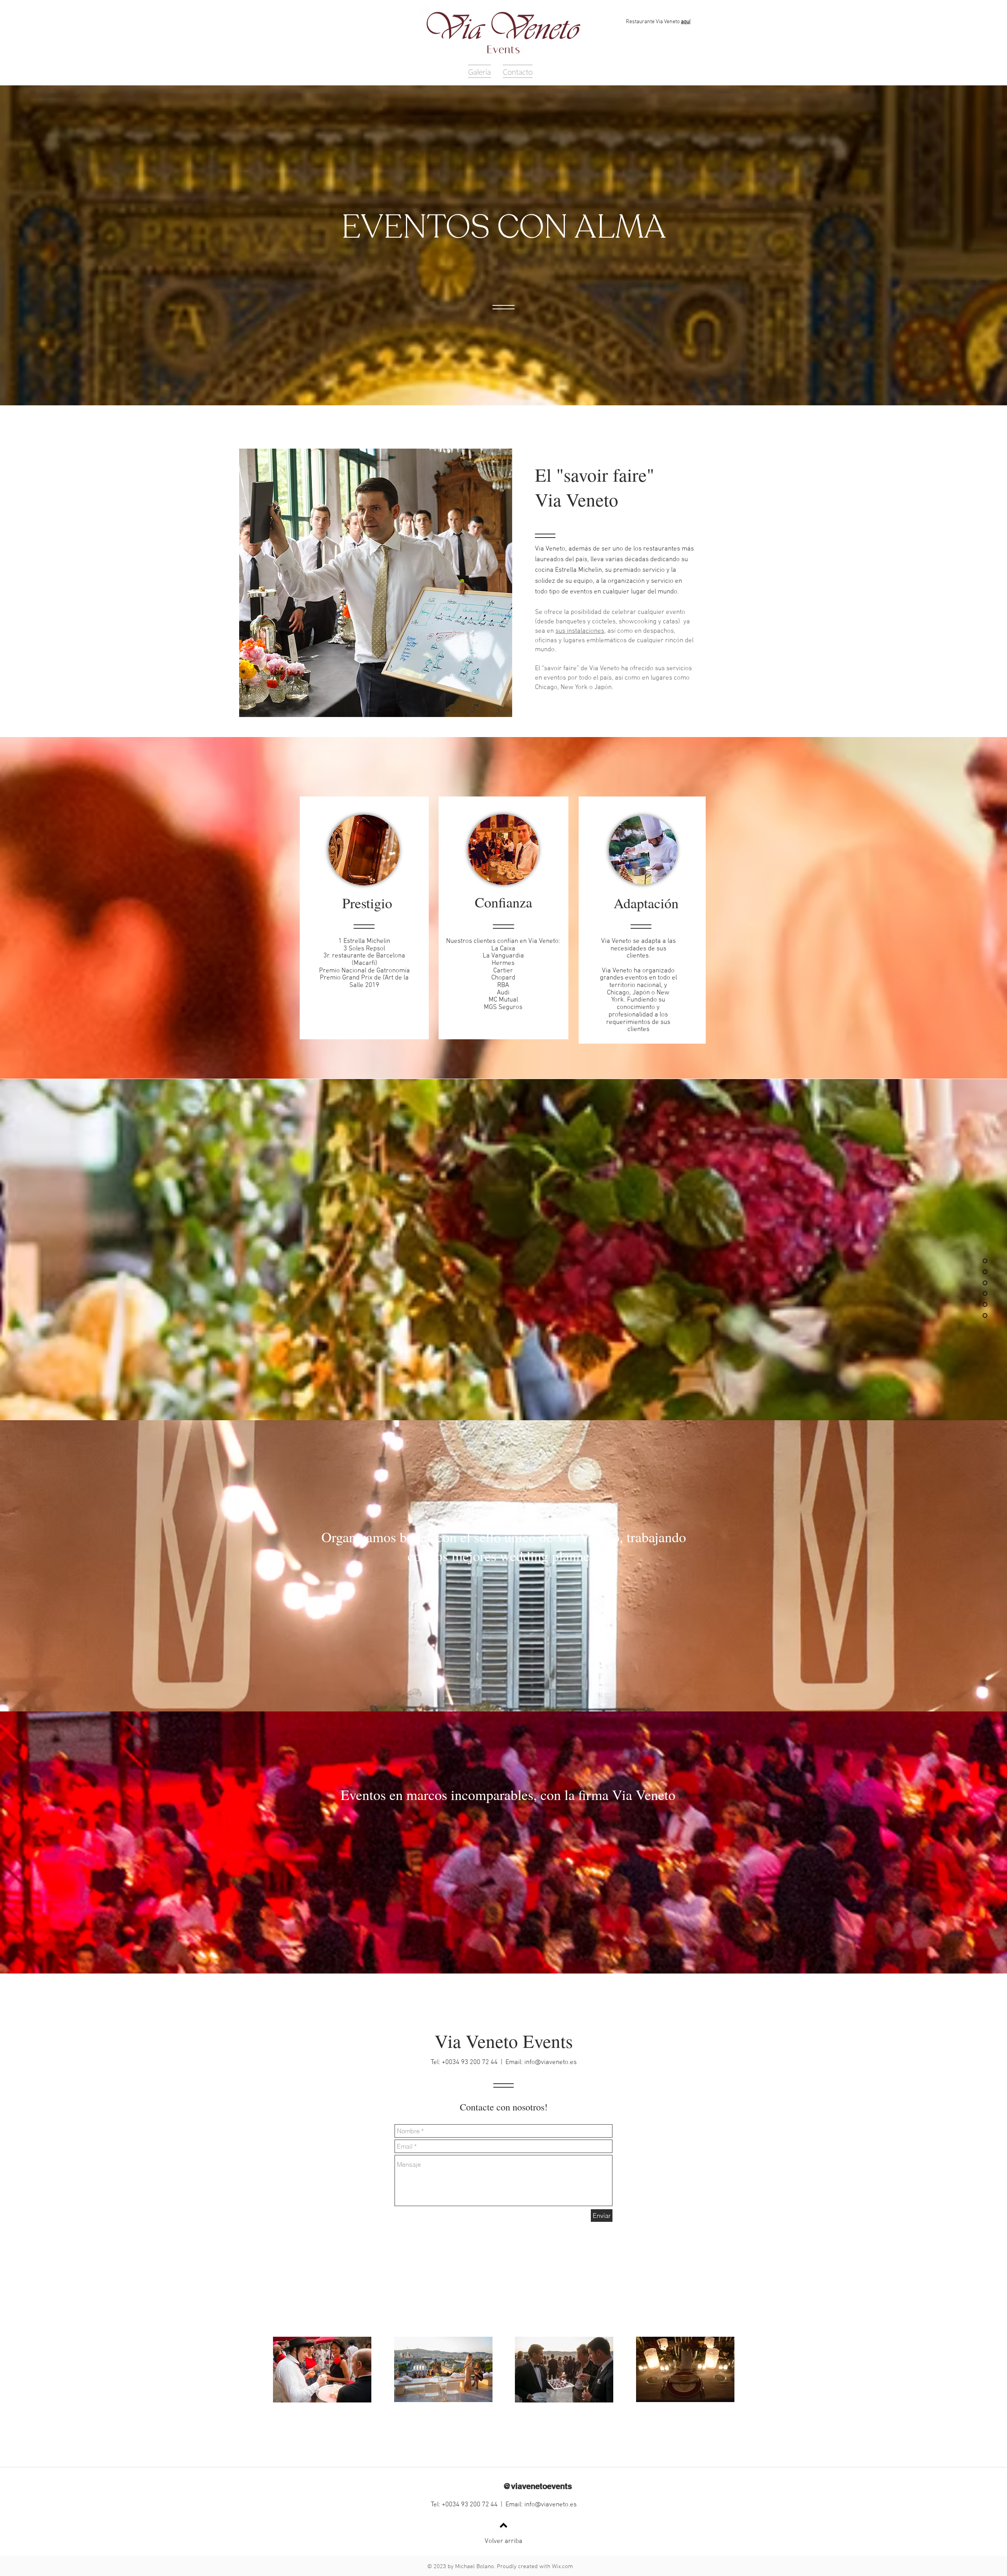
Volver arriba (503, 2541)
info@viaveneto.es (551, 2062)
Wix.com (563, 2567)
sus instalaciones (580, 631)
